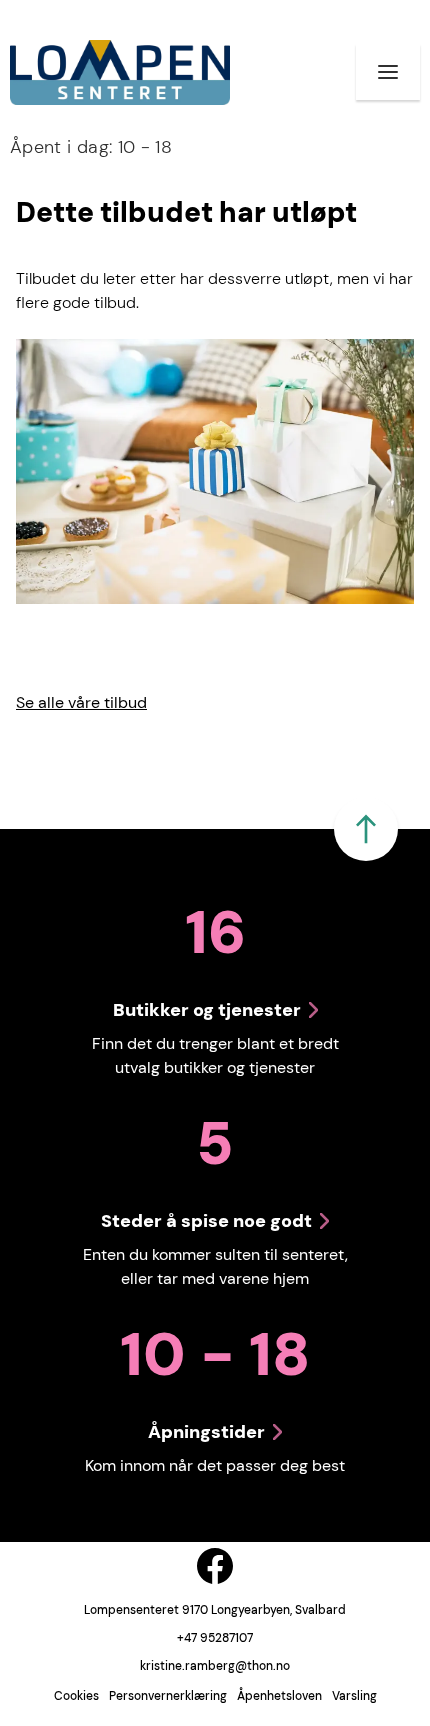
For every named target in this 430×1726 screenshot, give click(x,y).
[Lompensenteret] (120, 72)
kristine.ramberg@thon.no (215, 1666)
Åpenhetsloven (279, 1696)
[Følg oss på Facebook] (215, 1566)
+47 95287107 (215, 1638)
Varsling (354, 1696)
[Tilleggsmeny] (388, 72)
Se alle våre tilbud (81, 702)
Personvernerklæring (168, 1696)
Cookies (76, 1696)
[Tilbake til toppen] (366, 829)
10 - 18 (91, 147)
